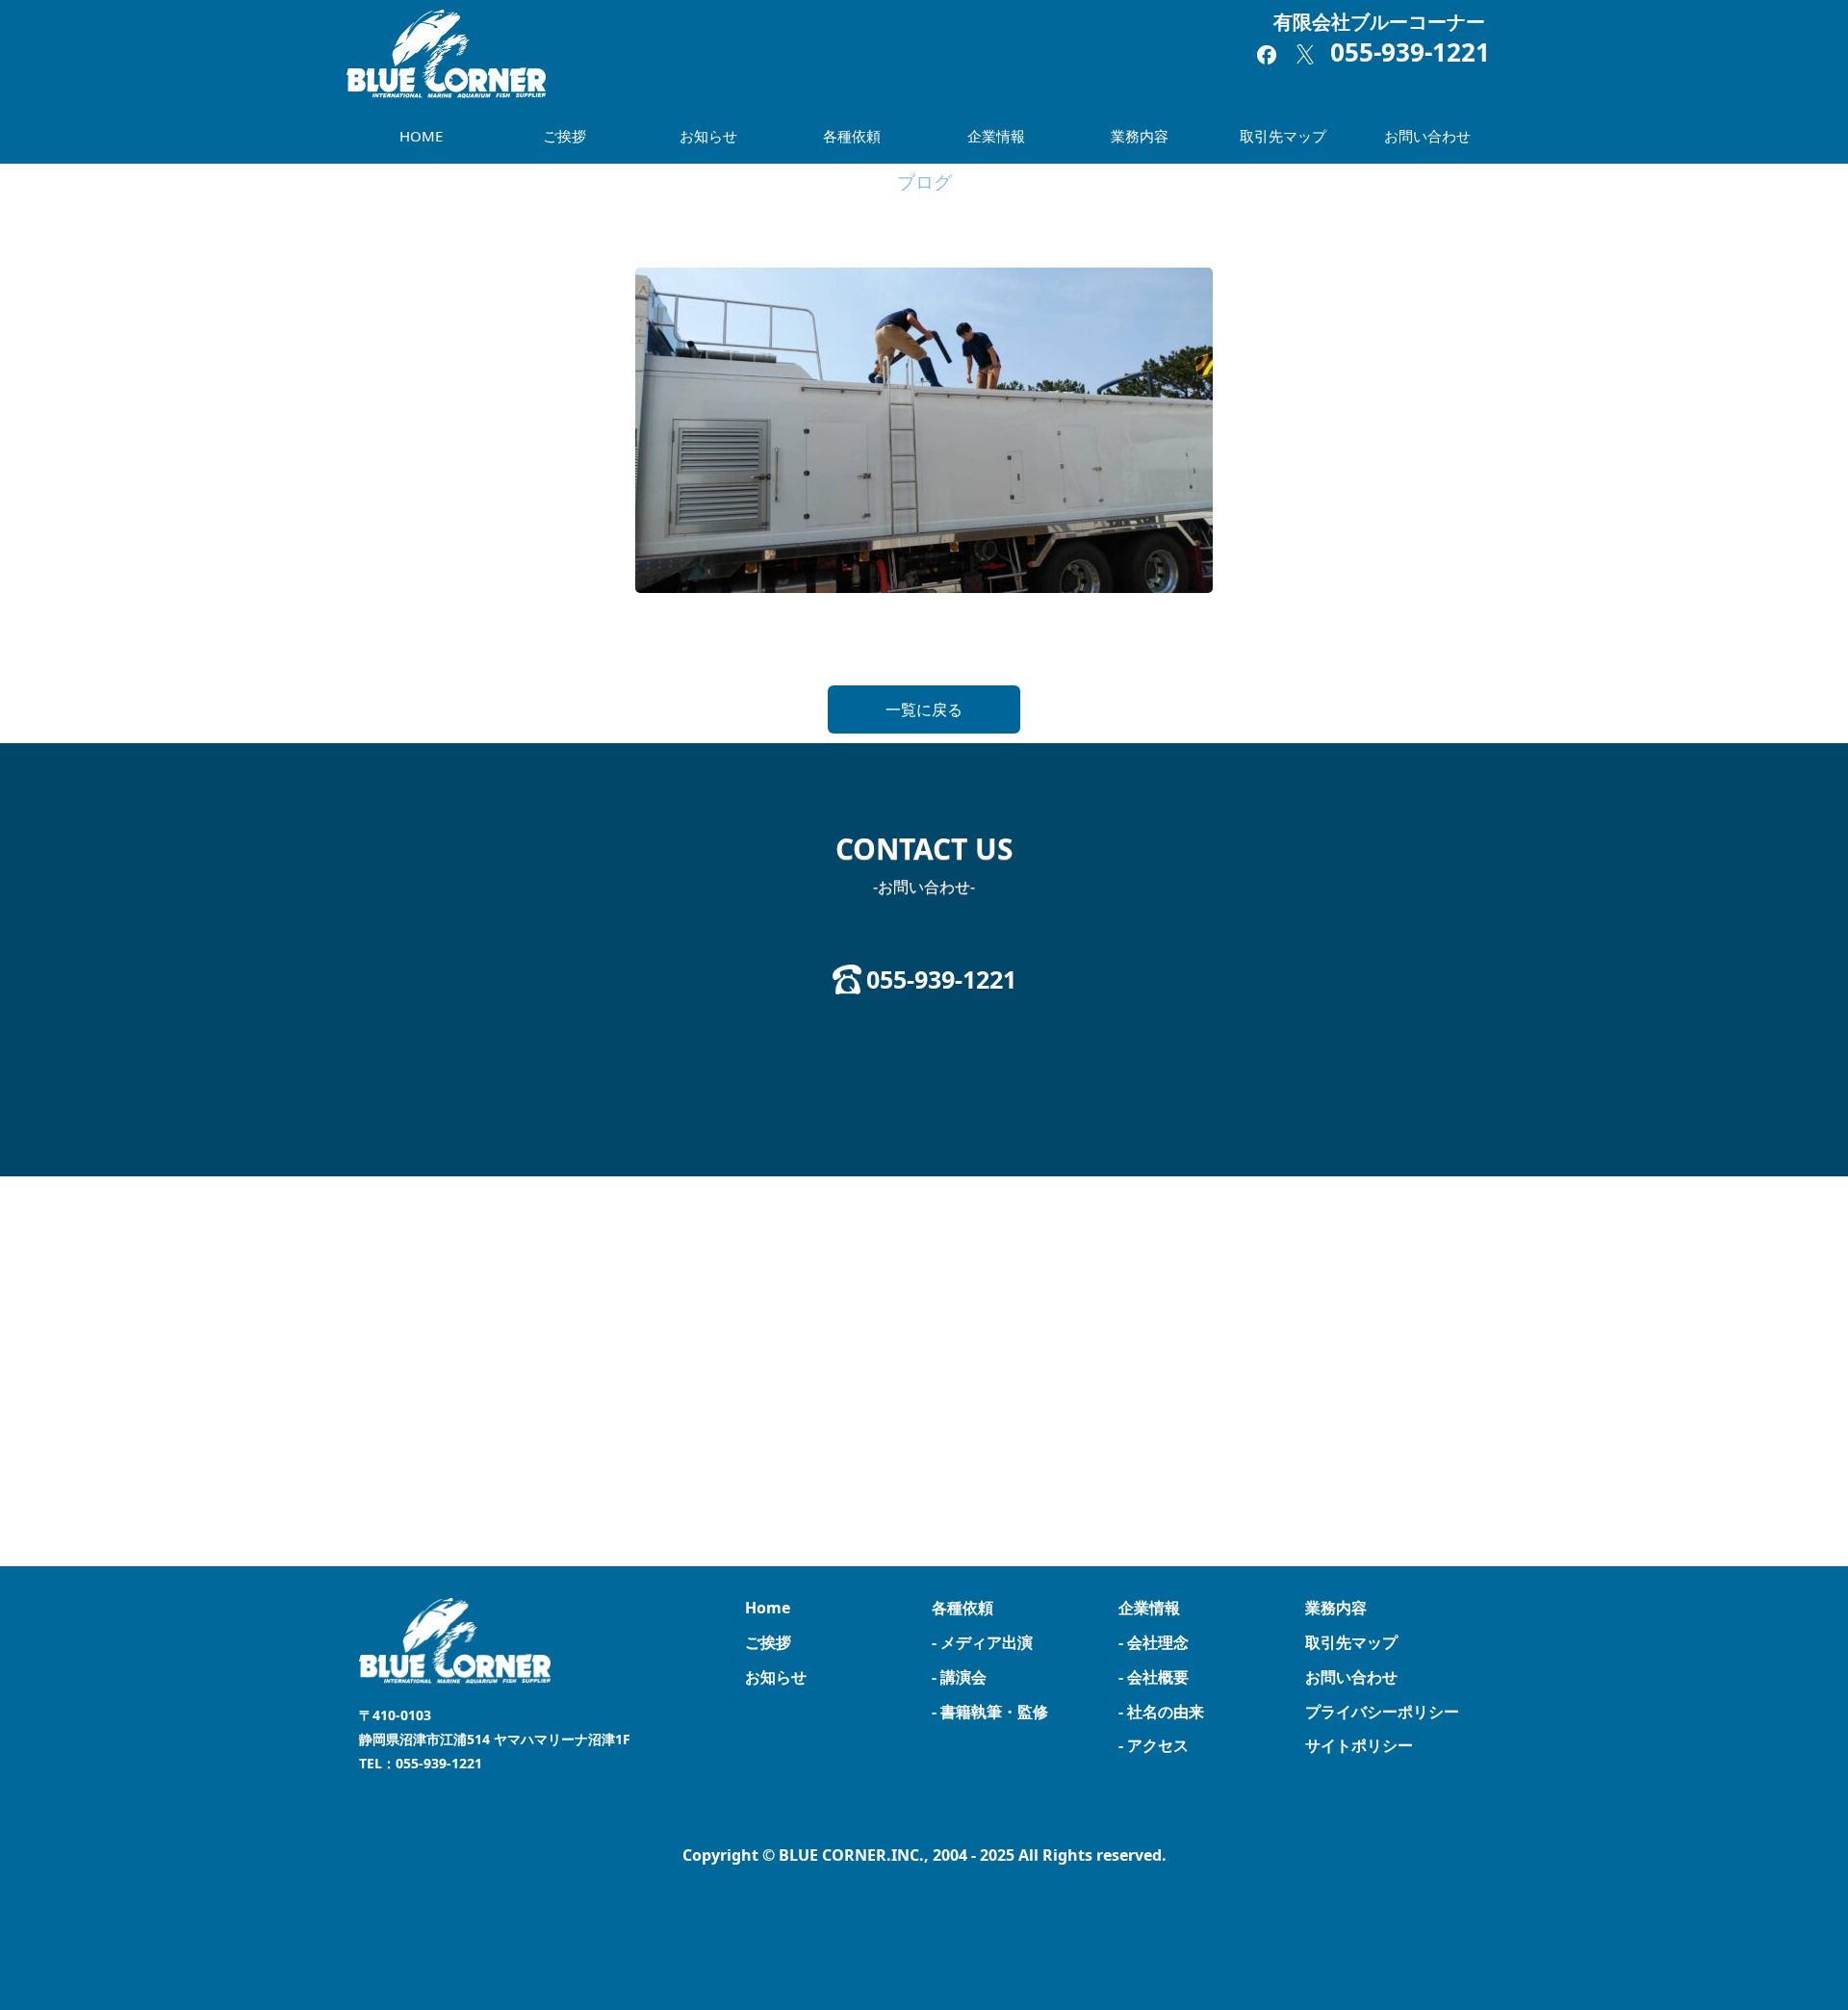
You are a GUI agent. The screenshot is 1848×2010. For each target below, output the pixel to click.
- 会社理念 (1154, 1642)
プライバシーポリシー (1382, 1712)
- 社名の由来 (1161, 1712)
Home (768, 1608)
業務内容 (1140, 136)
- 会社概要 (1154, 1677)
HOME (421, 136)
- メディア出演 (982, 1642)
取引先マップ (1283, 136)
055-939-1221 (1410, 52)
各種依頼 (852, 136)
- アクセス (1154, 1745)
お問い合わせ (1427, 136)
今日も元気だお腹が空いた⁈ (112, 646)
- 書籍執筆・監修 (990, 1712)
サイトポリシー (1359, 1745)
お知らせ (708, 136)
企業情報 (996, 136)
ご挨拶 (565, 136)
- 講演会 (959, 1677)
